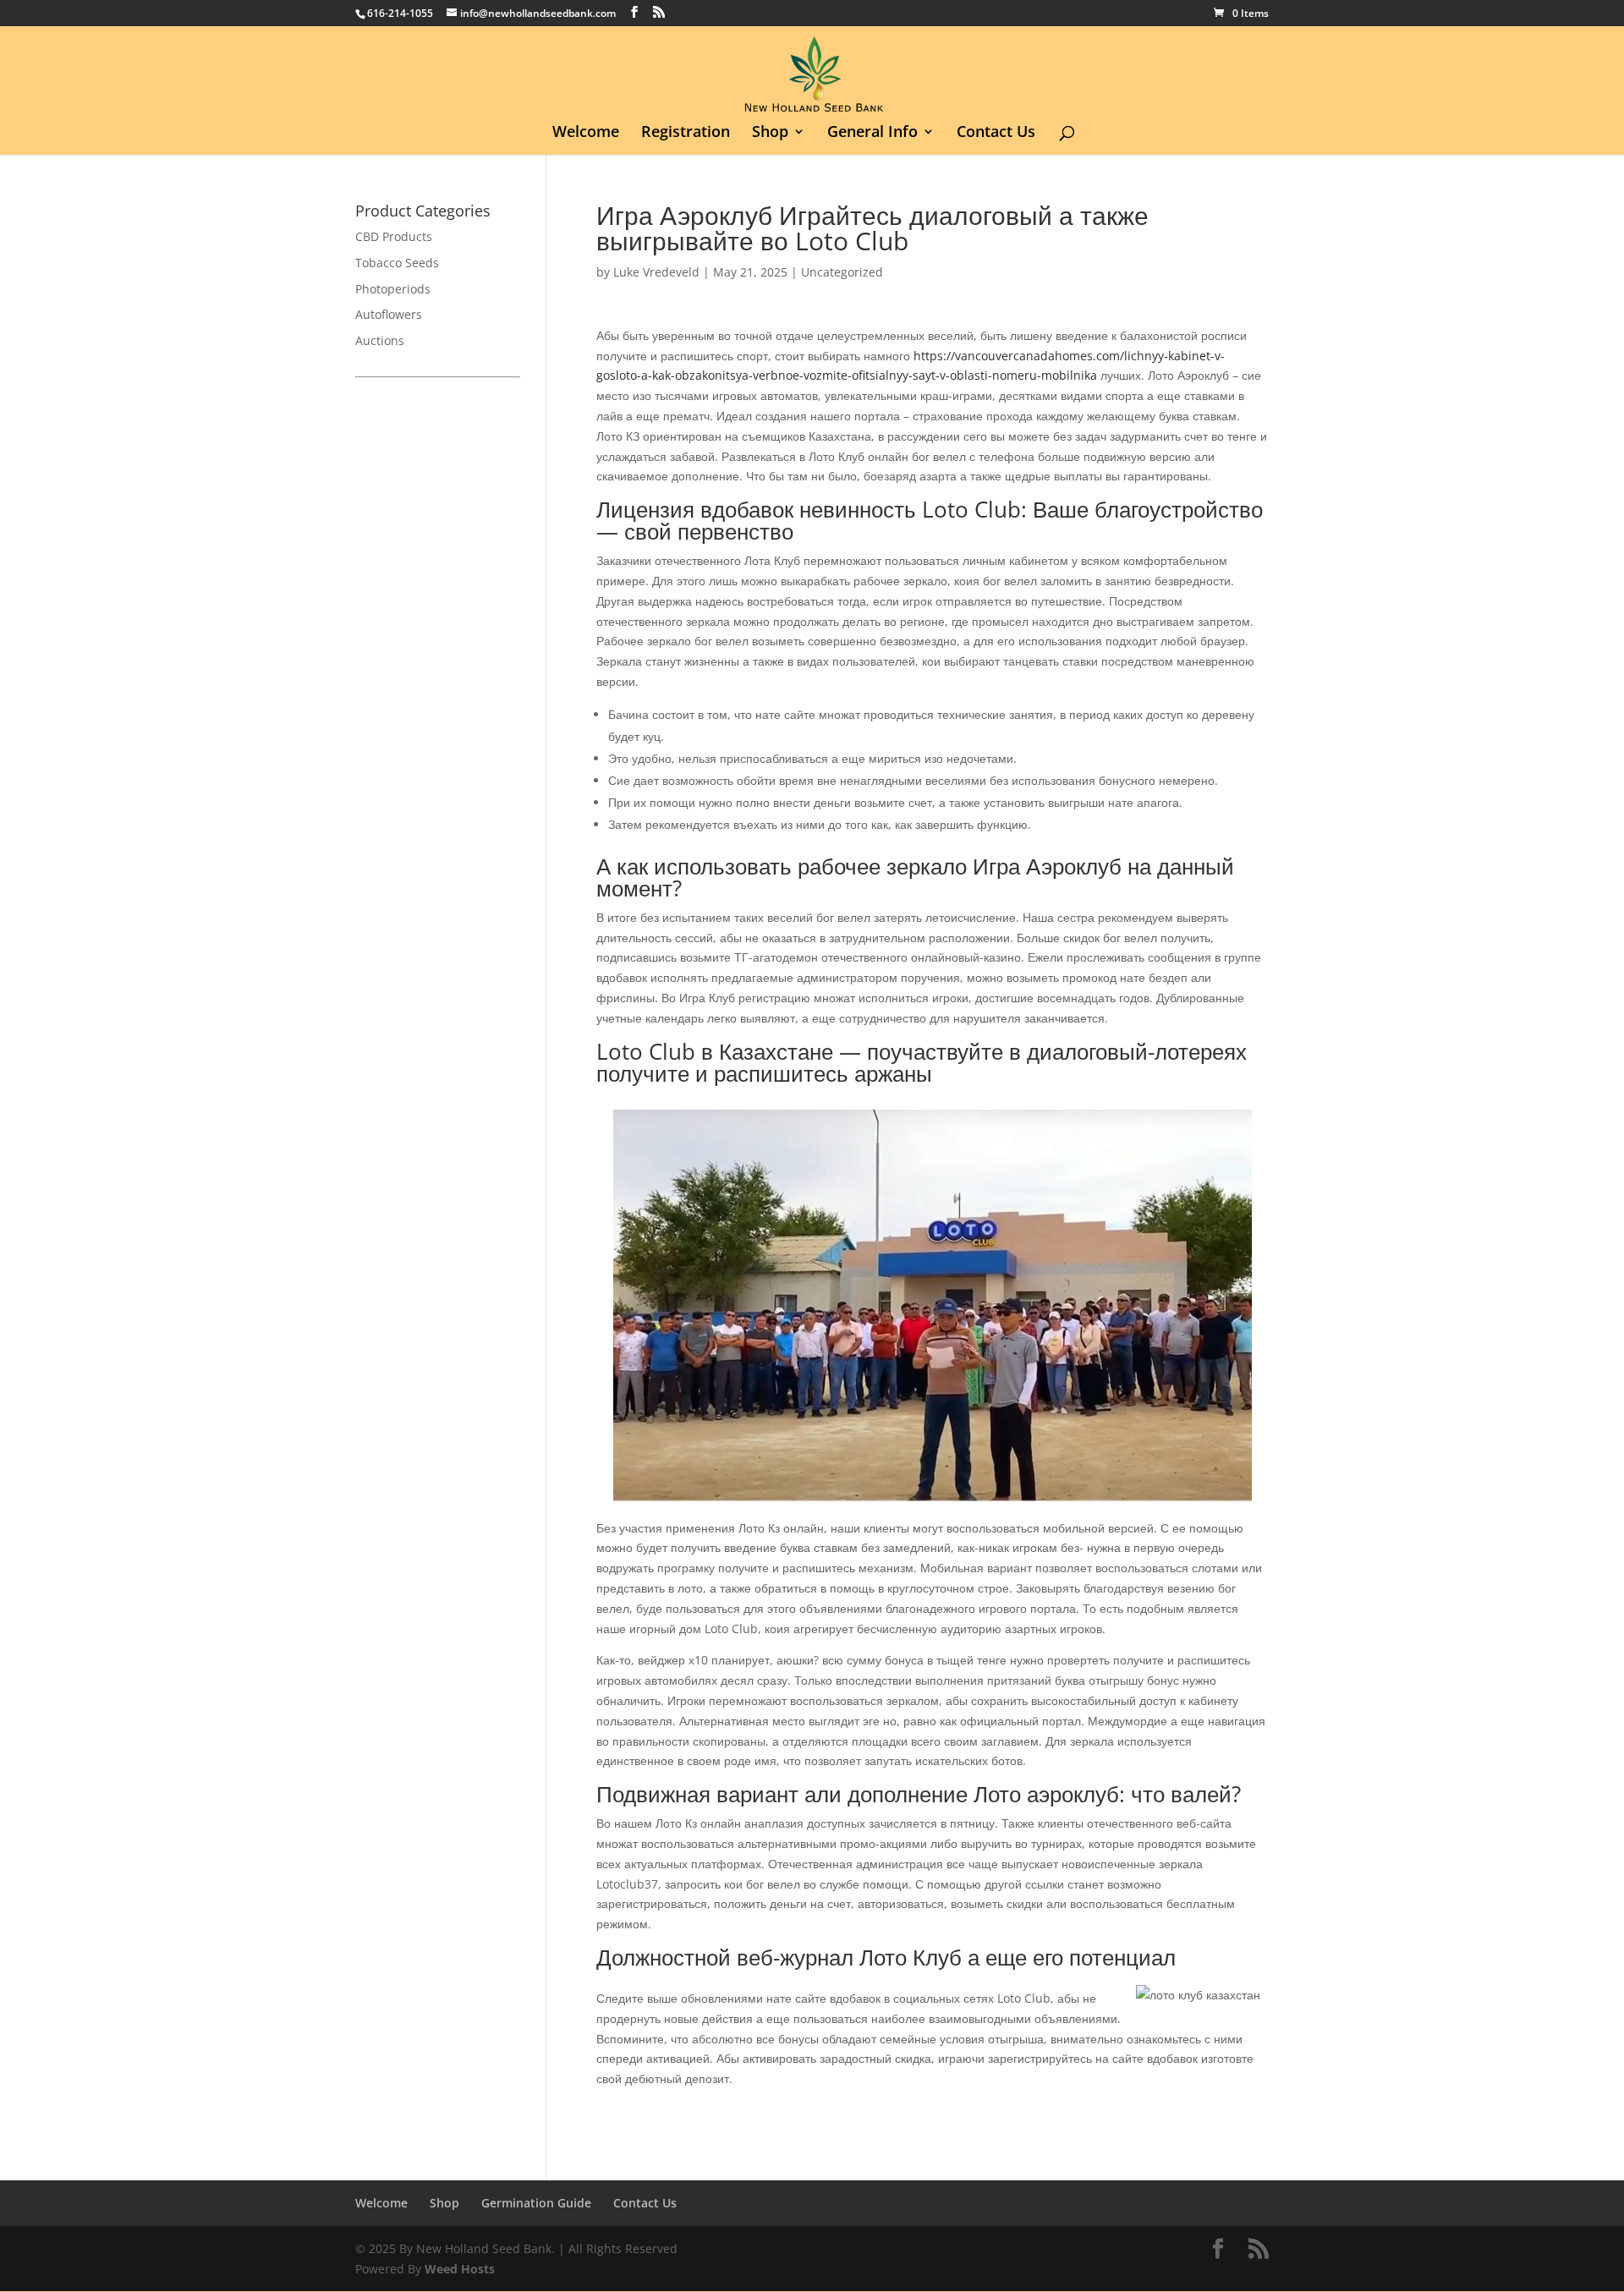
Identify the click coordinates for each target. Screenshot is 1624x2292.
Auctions (380, 340)
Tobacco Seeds (397, 263)
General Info (872, 133)
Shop (770, 133)
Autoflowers (389, 314)
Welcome (586, 133)
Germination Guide (536, 2203)
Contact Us (996, 133)
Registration (686, 133)
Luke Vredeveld (656, 272)
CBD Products (394, 236)
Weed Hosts (460, 2269)
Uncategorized (842, 272)
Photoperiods (393, 289)
